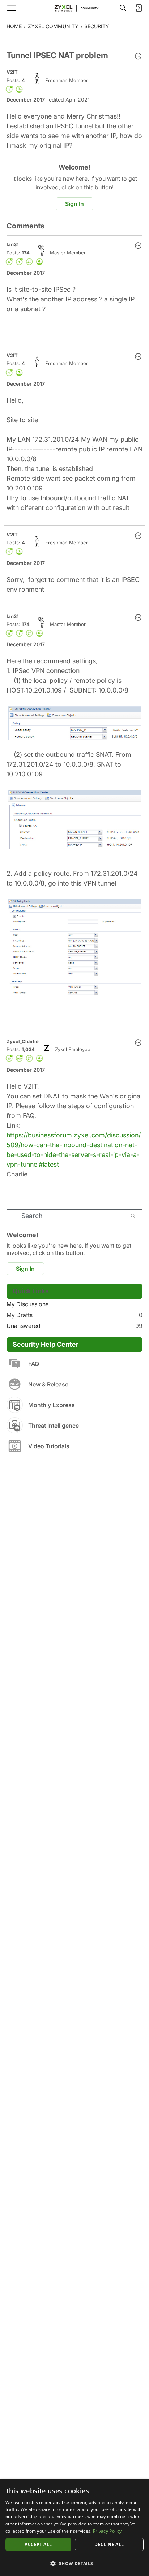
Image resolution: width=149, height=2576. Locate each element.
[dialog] (74, 2528)
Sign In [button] (74, 204)
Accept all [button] (38, 2544)
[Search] (123, 8)
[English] (74, 8)
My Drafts (74, 1315)
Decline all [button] (109, 2544)
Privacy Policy (107, 2531)
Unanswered (74, 1326)
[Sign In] (139, 8)
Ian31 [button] (13, 244)
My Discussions (27, 1304)
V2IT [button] (12, 72)
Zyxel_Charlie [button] (23, 1041)
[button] (138, 57)
